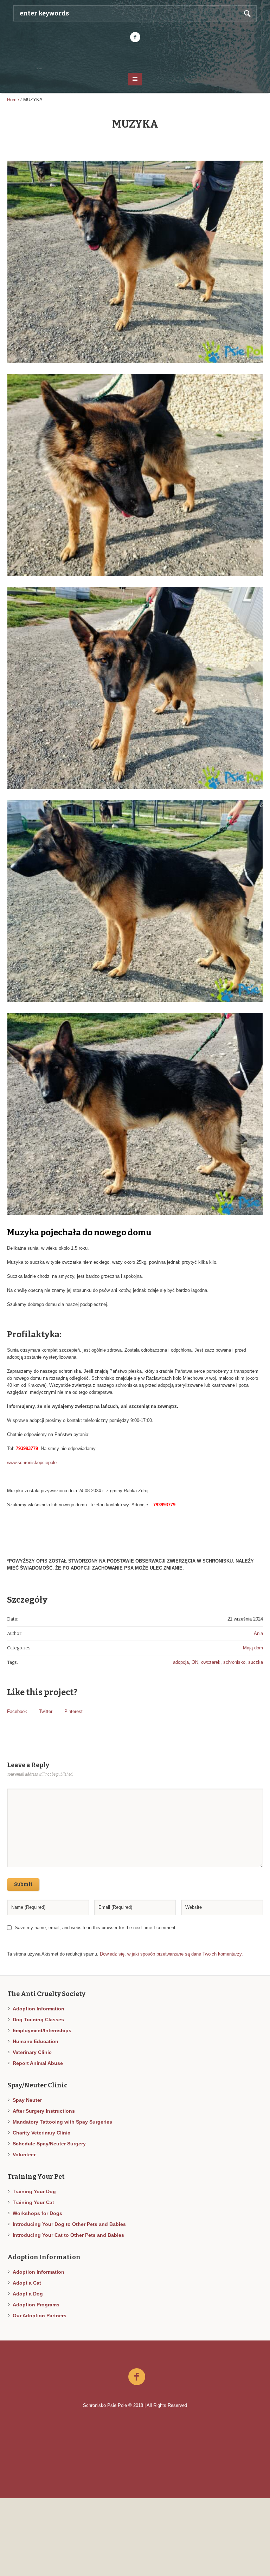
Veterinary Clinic (32, 2052)
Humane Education (36, 2041)
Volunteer (24, 2155)
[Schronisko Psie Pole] (135, 57)
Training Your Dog (34, 2191)
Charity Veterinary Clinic (41, 2133)
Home (13, 100)
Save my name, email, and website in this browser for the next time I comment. (96, 1928)
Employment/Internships (42, 2030)
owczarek (211, 1662)
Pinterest (73, 1711)
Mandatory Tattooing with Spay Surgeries (62, 2122)
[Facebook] (135, 37)
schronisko (234, 1662)
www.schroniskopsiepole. (33, 1463)
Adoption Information (38, 2009)
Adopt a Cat (27, 2283)
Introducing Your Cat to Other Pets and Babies (68, 2235)
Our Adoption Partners (40, 2316)
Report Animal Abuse (38, 2063)
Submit (23, 1884)
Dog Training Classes (38, 2020)
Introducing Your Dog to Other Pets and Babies (69, 2224)
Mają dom (253, 1648)
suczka (256, 1662)
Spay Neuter (27, 2100)
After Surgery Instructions (44, 2111)
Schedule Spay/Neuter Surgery (49, 2144)
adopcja (181, 1662)
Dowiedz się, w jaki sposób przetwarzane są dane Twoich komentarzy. (171, 1954)
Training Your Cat (33, 2202)
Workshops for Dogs (37, 2213)
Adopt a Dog (28, 2294)
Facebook (17, 1711)
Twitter (46, 1711)
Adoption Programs (36, 2305)
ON (195, 1662)
